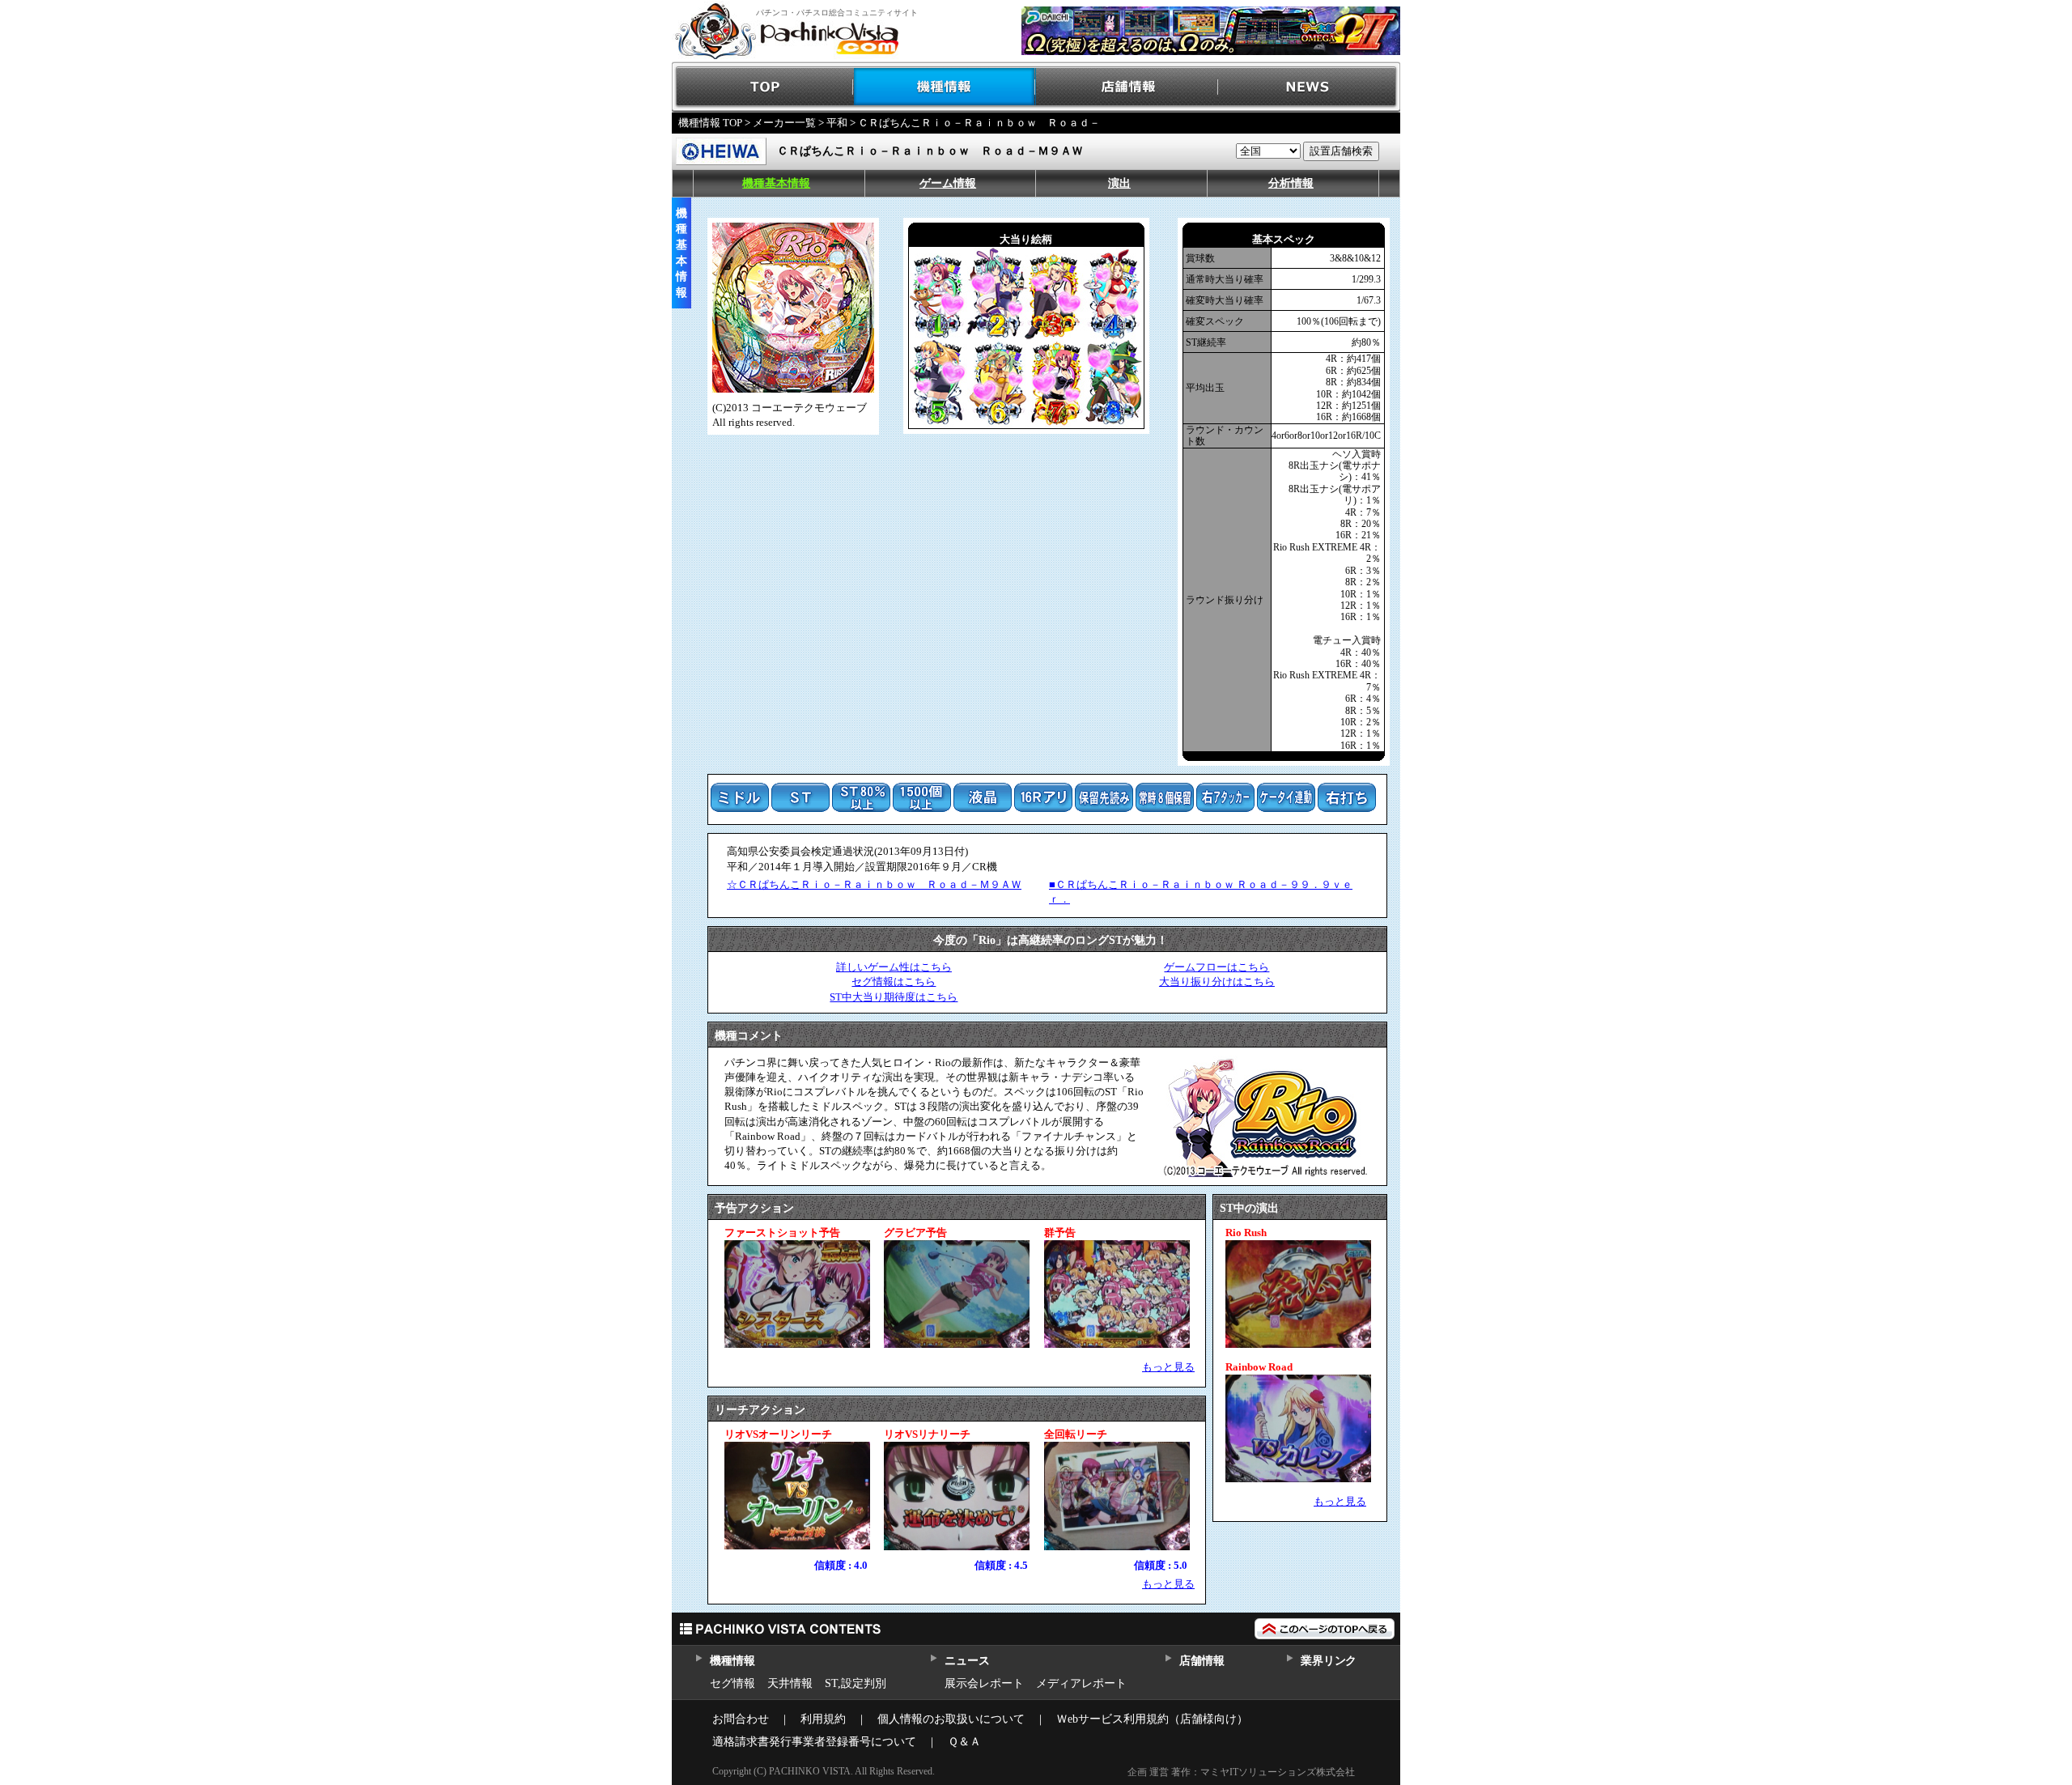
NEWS (1309, 87)
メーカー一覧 (784, 123)
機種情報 (945, 87)
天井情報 (790, 1683)
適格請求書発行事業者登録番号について (814, 1742)
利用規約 (823, 1719)
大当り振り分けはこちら (1217, 982)
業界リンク (1329, 1661)
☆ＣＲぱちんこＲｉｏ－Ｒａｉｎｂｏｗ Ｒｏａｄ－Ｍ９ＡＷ (874, 884)
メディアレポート (1081, 1683)
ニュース (967, 1661)
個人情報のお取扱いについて (951, 1719)
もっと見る (1168, 1367)
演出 (1119, 183)
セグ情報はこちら (894, 982)
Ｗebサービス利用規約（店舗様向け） (1152, 1719)
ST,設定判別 (856, 1683)
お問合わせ (741, 1719)
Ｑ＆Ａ (964, 1742)
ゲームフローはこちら (1216, 967)
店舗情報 (1127, 87)
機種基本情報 (776, 183)
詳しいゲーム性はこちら (894, 967)
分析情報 (1291, 183)
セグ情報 (732, 1683)
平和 (837, 123)
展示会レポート (984, 1683)
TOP (763, 87)
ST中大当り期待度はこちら (894, 997)
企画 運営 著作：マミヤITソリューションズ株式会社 (1241, 1772)
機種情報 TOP (710, 123)
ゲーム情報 (948, 183)
